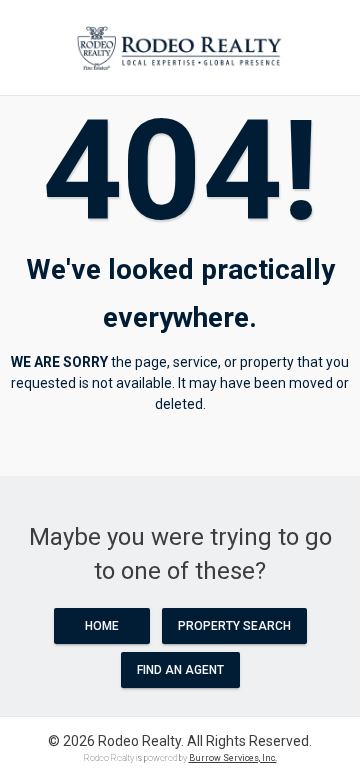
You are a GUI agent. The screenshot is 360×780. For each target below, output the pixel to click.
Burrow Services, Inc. (233, 758)
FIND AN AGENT (180, 670)
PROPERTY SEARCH (234, 626)
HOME (102, 626)
